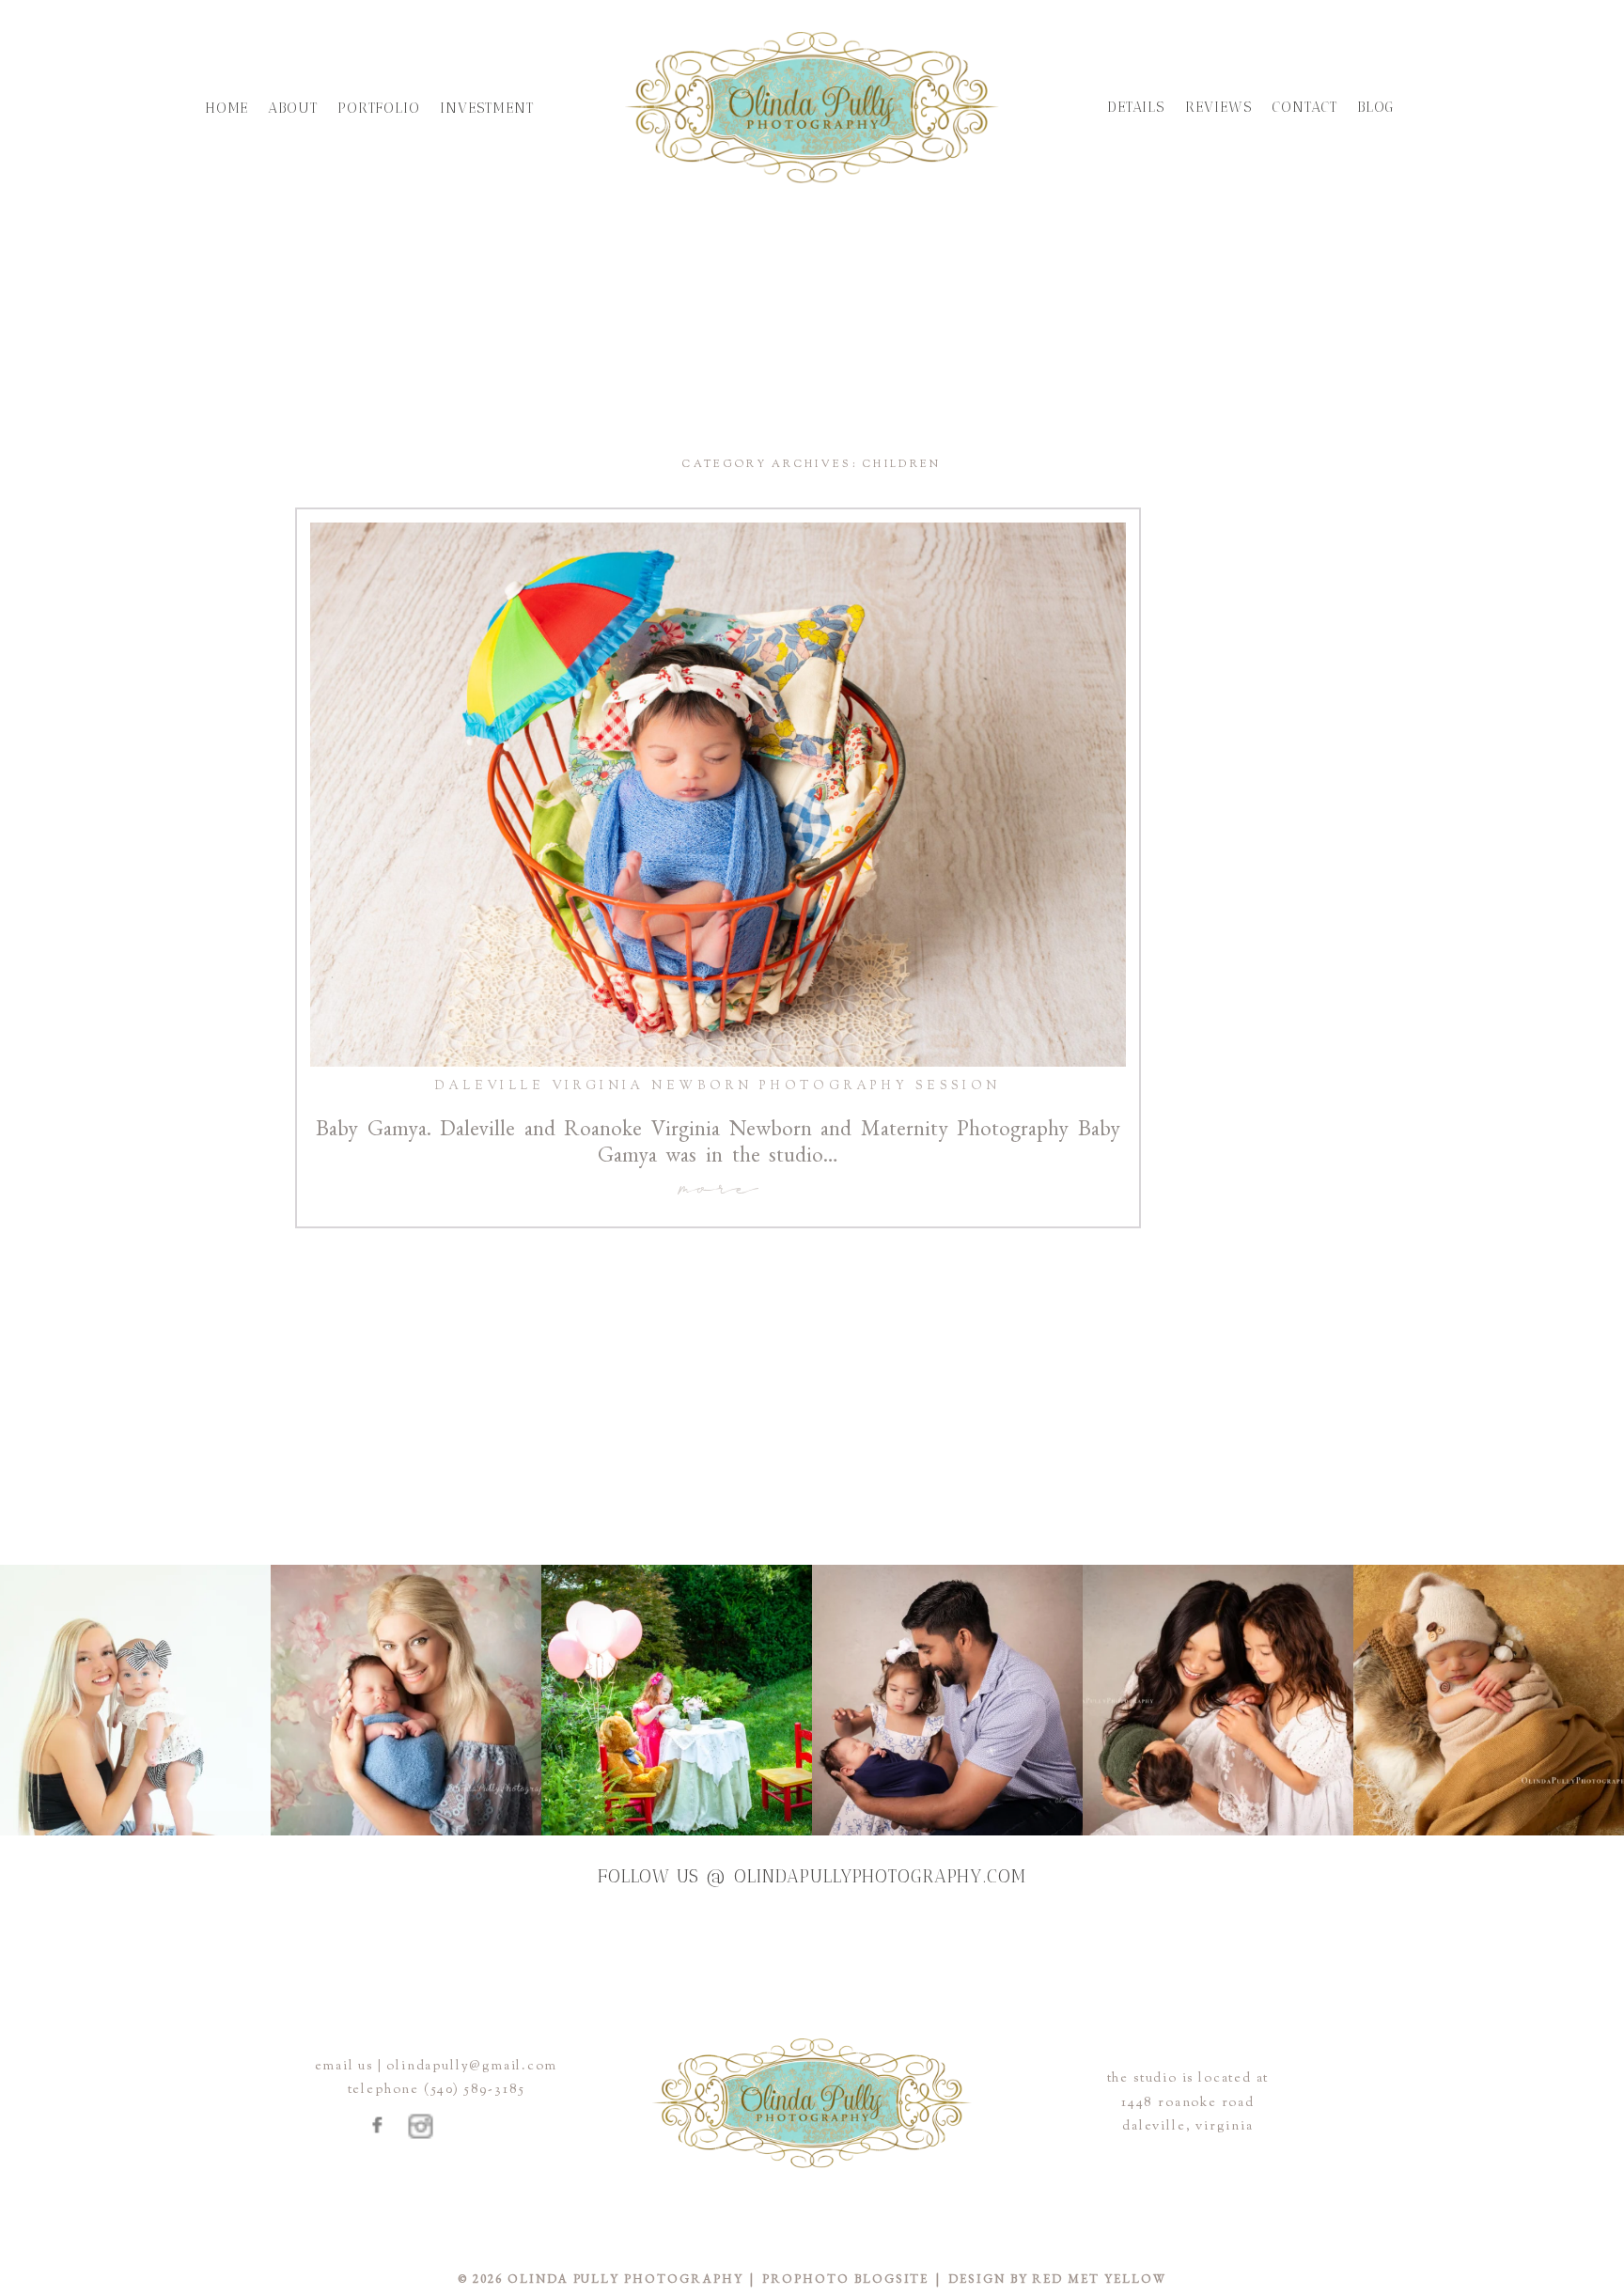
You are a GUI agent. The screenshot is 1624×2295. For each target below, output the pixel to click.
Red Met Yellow (1099, 2279)
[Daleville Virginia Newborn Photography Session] (718, 795)
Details (1136, 107)
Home (227, 108)
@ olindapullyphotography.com (866, 1876)
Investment (487, 108)
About (293, 108)
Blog (1376, 107)
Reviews (1218, 107)
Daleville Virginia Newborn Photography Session (718, 1086)
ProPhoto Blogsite (845, 2279)
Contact (1304, 107)
